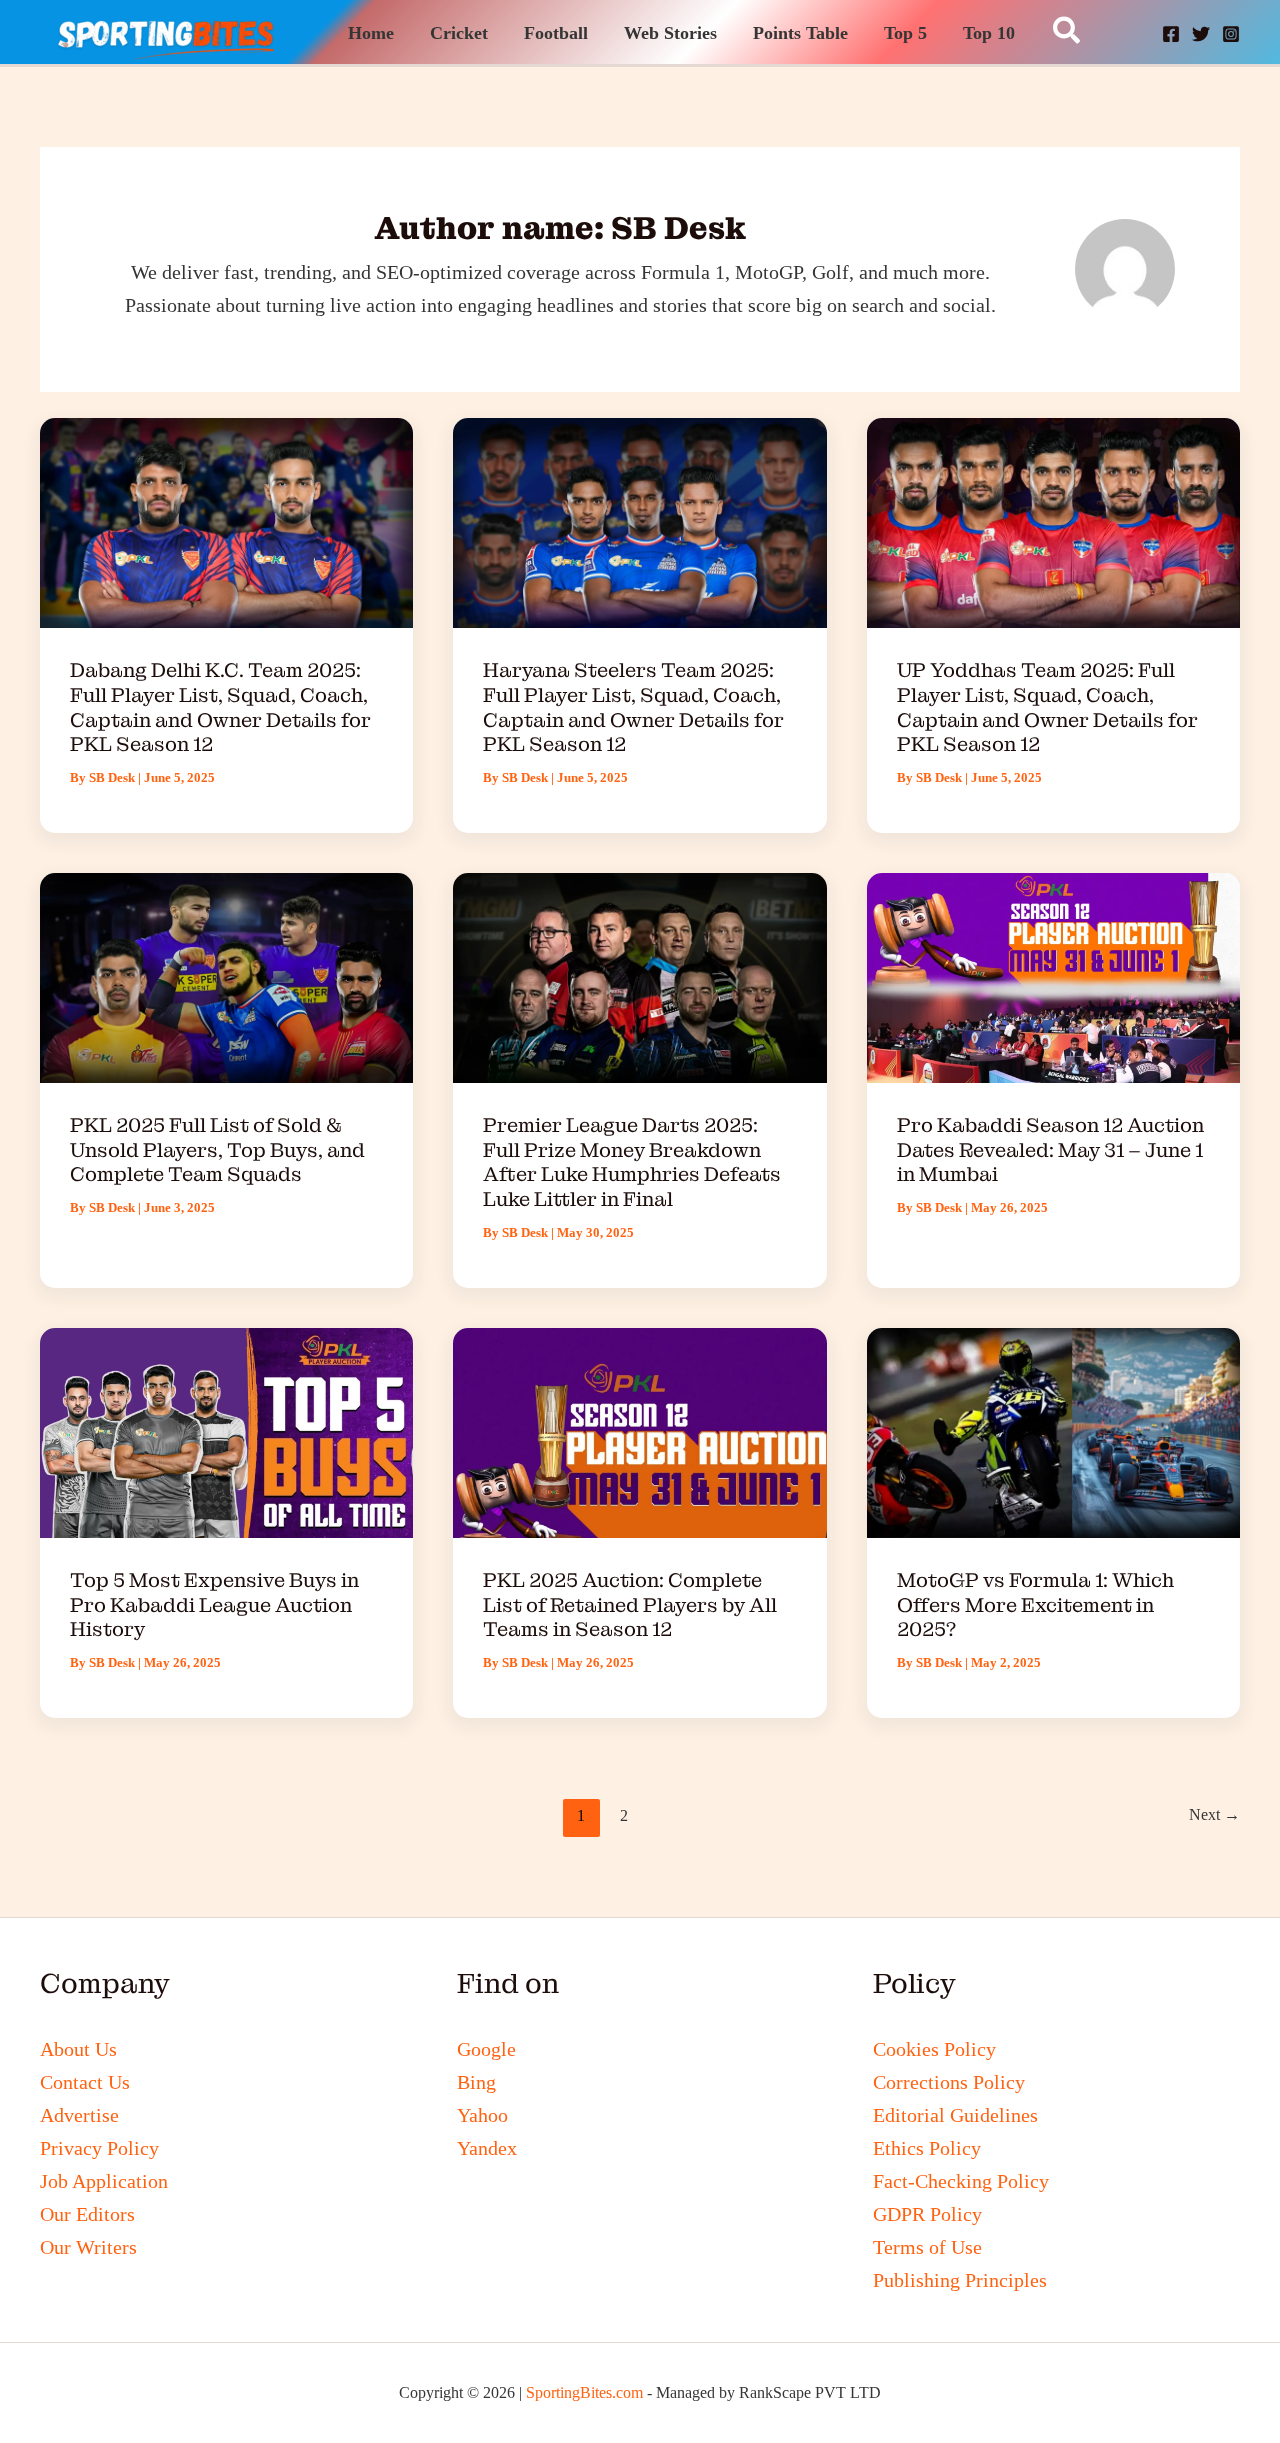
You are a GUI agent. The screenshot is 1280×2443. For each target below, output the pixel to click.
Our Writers (88, 2247)
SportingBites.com (584, 2392)
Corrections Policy (949, 2082)
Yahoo (482, 2115)
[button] (1067, 32)
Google (486, 2049)
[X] (1201, 34)
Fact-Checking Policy (961, 2181)
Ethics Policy (927, 2148)
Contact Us (85, 2082)
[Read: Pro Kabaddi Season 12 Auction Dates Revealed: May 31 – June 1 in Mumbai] (1053, 976)
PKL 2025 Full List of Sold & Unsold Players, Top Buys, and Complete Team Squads (217, 1149)
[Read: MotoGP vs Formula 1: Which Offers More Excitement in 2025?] (1053, 1431)
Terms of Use (927, 2247)
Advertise (79, 2115)
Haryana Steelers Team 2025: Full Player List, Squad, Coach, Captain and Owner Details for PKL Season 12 (633, 707)
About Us (78, 2049)
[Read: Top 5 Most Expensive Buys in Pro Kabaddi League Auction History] (226, 1431)
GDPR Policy (927, 2214)
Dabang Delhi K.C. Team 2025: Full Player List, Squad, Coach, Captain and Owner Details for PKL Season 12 (220, 707)
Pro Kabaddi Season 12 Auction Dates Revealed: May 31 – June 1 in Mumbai (1050, 1149)
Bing (476, 2082)
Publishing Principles (960, 2280)
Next (1214, 1814)
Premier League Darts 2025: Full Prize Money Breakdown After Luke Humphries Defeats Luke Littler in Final (632, 1162)
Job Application (104, 2181)
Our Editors (87, 2214)
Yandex (487, 2148)
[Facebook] (1171, 34)
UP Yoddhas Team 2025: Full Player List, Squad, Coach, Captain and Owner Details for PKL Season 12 (1047, 707)
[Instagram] (1231, 34)
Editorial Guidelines (955, 2115)
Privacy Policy (99, 2148)
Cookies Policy (934, 2049)
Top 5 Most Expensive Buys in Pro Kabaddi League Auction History (214, 1604)
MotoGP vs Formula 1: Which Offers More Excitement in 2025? (1035, 1604)
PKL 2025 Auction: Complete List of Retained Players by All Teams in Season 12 (630, 1604)
